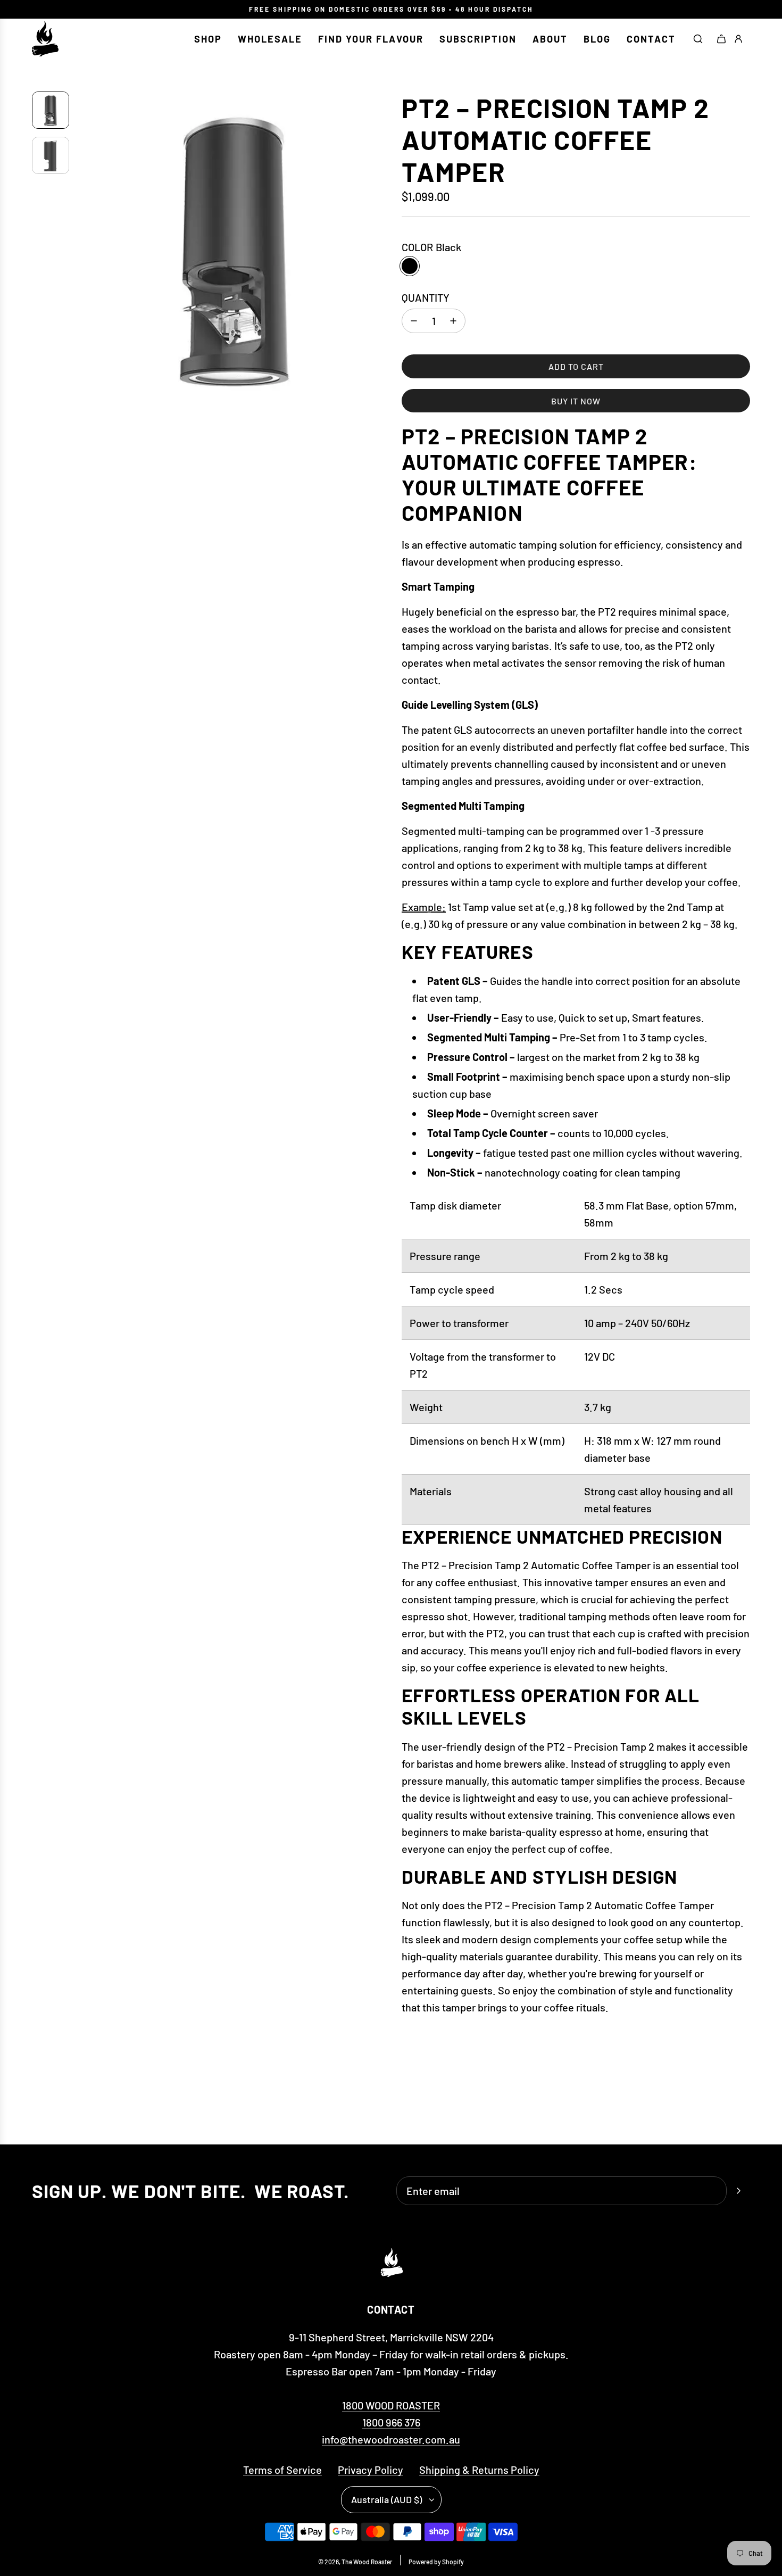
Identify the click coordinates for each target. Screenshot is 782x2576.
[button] (86, 249)
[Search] (698, 39)
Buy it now (576, 401)
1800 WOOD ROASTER (391, 2405)
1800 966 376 (391, 2422)
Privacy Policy (371, 2470)
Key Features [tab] (468, 951)
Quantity (426, 297)
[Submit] (738, 2191)
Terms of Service (282, 2470)
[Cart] (721, 39)
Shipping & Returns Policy (479, 2470)
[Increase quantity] (453, 321)
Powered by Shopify (436, 2562)
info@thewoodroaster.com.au (391, 2439)
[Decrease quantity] (414, 321)
